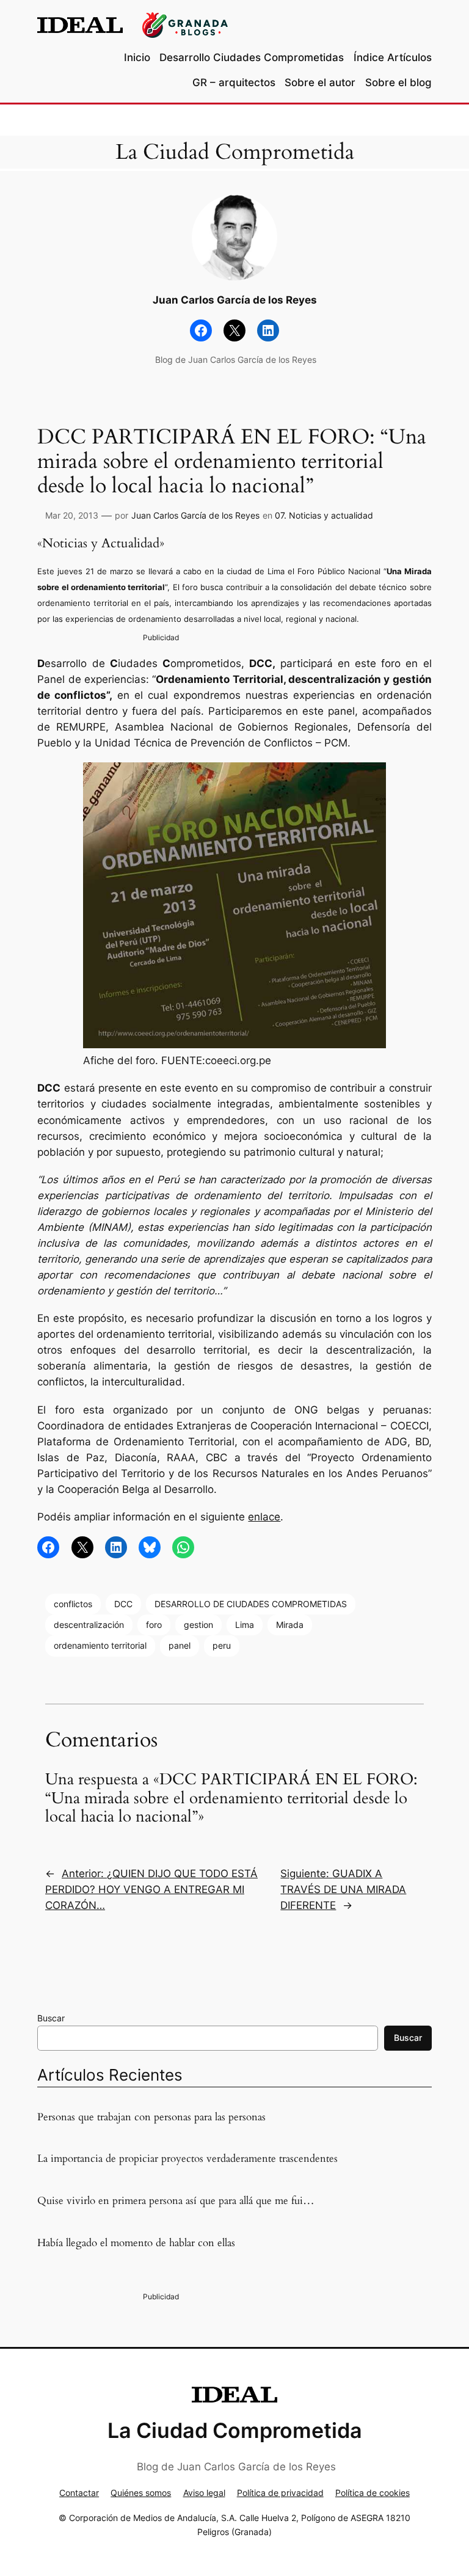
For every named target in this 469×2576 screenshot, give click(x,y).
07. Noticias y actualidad (324, 515)
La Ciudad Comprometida (235, 152)
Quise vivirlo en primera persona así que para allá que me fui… (176, 2201)
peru (222, 1645)
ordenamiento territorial (100, 1645)
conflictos (73, 1604)
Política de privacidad (280, 2493)
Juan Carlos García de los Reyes (195, 515)
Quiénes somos (141, 2493)
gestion (198, 1625)
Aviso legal (204, 2493)
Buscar (51, 2018)
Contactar (79, 2493)
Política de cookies (373, 2493)
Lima (245, 1625)
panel (180, 1645)
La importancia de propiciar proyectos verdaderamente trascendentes (187, 2159)
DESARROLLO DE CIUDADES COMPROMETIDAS (251, 1604)
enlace (264, 1517)
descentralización (89, 1625)
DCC (123, 1604)
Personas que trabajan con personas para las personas (151, 2117)
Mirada (290, 1625)
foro (154, 1625)
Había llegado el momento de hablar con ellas (136, 2243)
